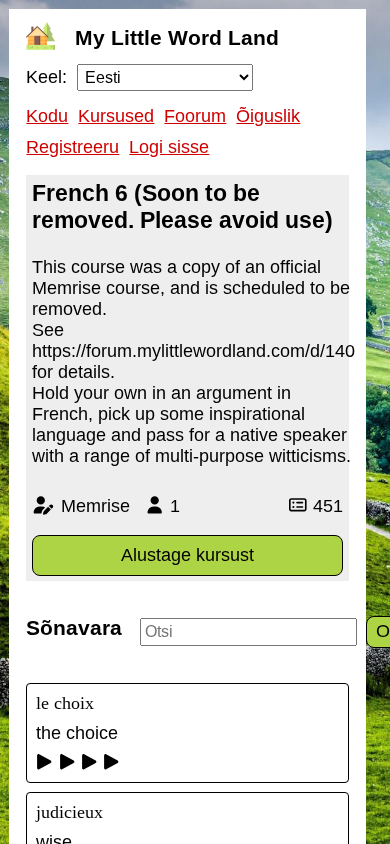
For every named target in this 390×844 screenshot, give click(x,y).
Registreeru (72, 147)
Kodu (47, 116)
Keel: (46, 77)
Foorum (195, 116)
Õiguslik (268, 116)
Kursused (116, 116)
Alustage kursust (187, 555)
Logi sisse (169, 147)
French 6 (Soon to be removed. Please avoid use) (182, 206)
